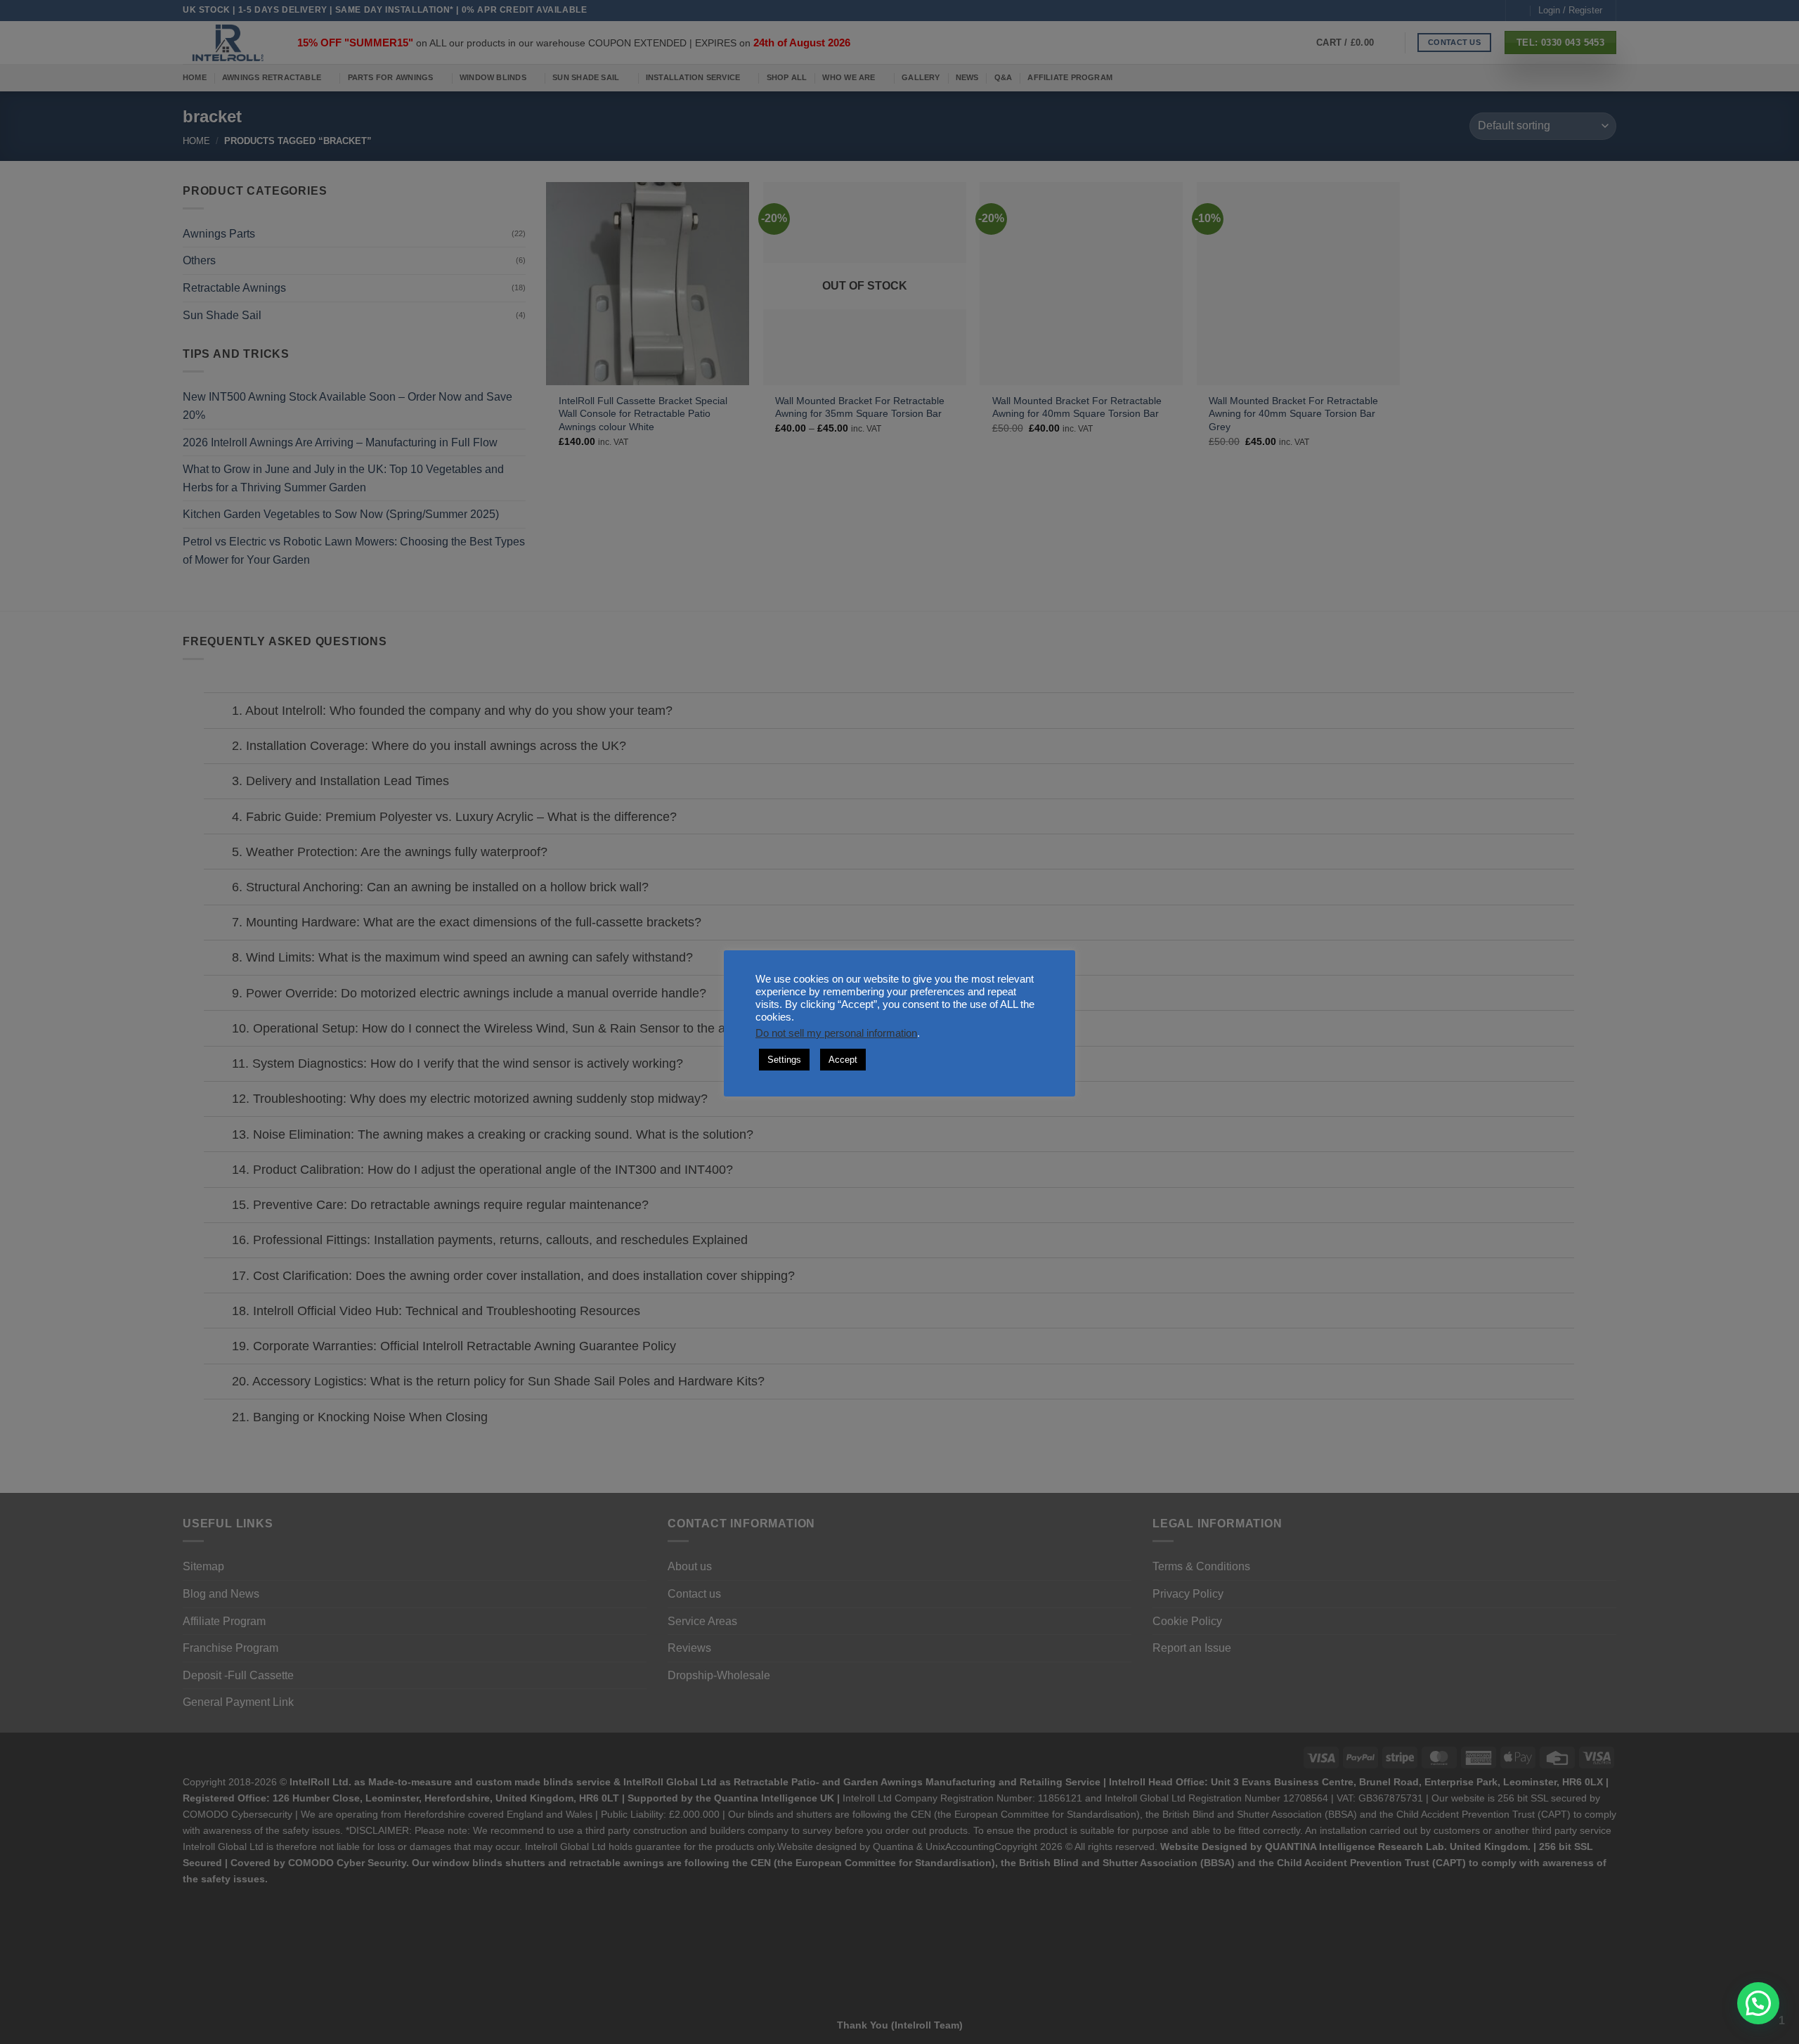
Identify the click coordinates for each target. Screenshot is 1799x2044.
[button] (1758, 2003)
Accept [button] (843, 1060)
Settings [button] (784, 1060)
